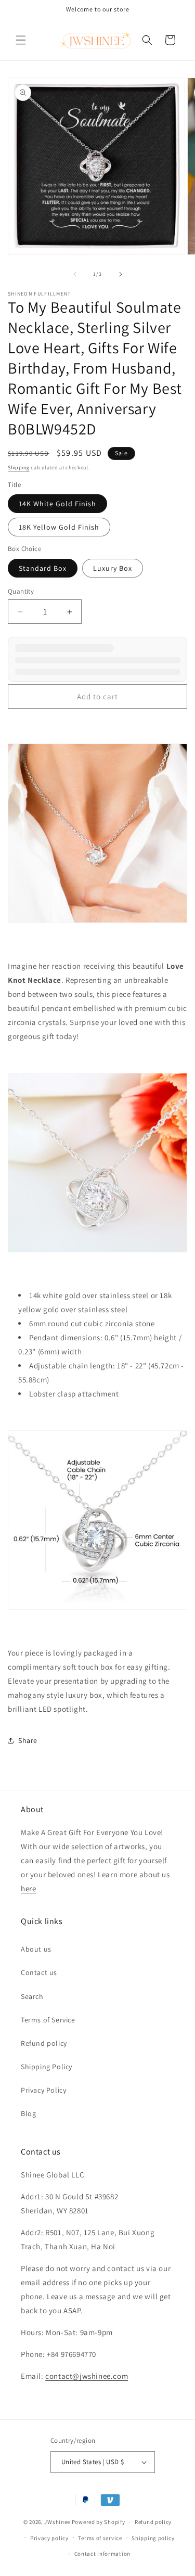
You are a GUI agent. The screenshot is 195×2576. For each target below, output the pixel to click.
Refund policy (44, 2043)
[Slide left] (75, 274)
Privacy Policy (43, 2090)
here (28, 1888)
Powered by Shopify (99, 2522)
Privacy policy (49, 2538)
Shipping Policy (47, 2067)
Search (32, 1996)
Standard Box (43, 568)
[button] (21, 40)
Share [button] (28, 1740)
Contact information (102, 2554)
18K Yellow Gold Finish (59, 527)
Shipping (19, 467)
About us (36, 1949)
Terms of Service (48, 2020)
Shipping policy (153, 2538)
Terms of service (100, 2538)
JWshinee (57, 2522)
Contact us (39, 1972)
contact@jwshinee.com (87, 2376)
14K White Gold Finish (57, 504)
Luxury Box (113, 568)
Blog (28, 2113)
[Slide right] (121, 274)
